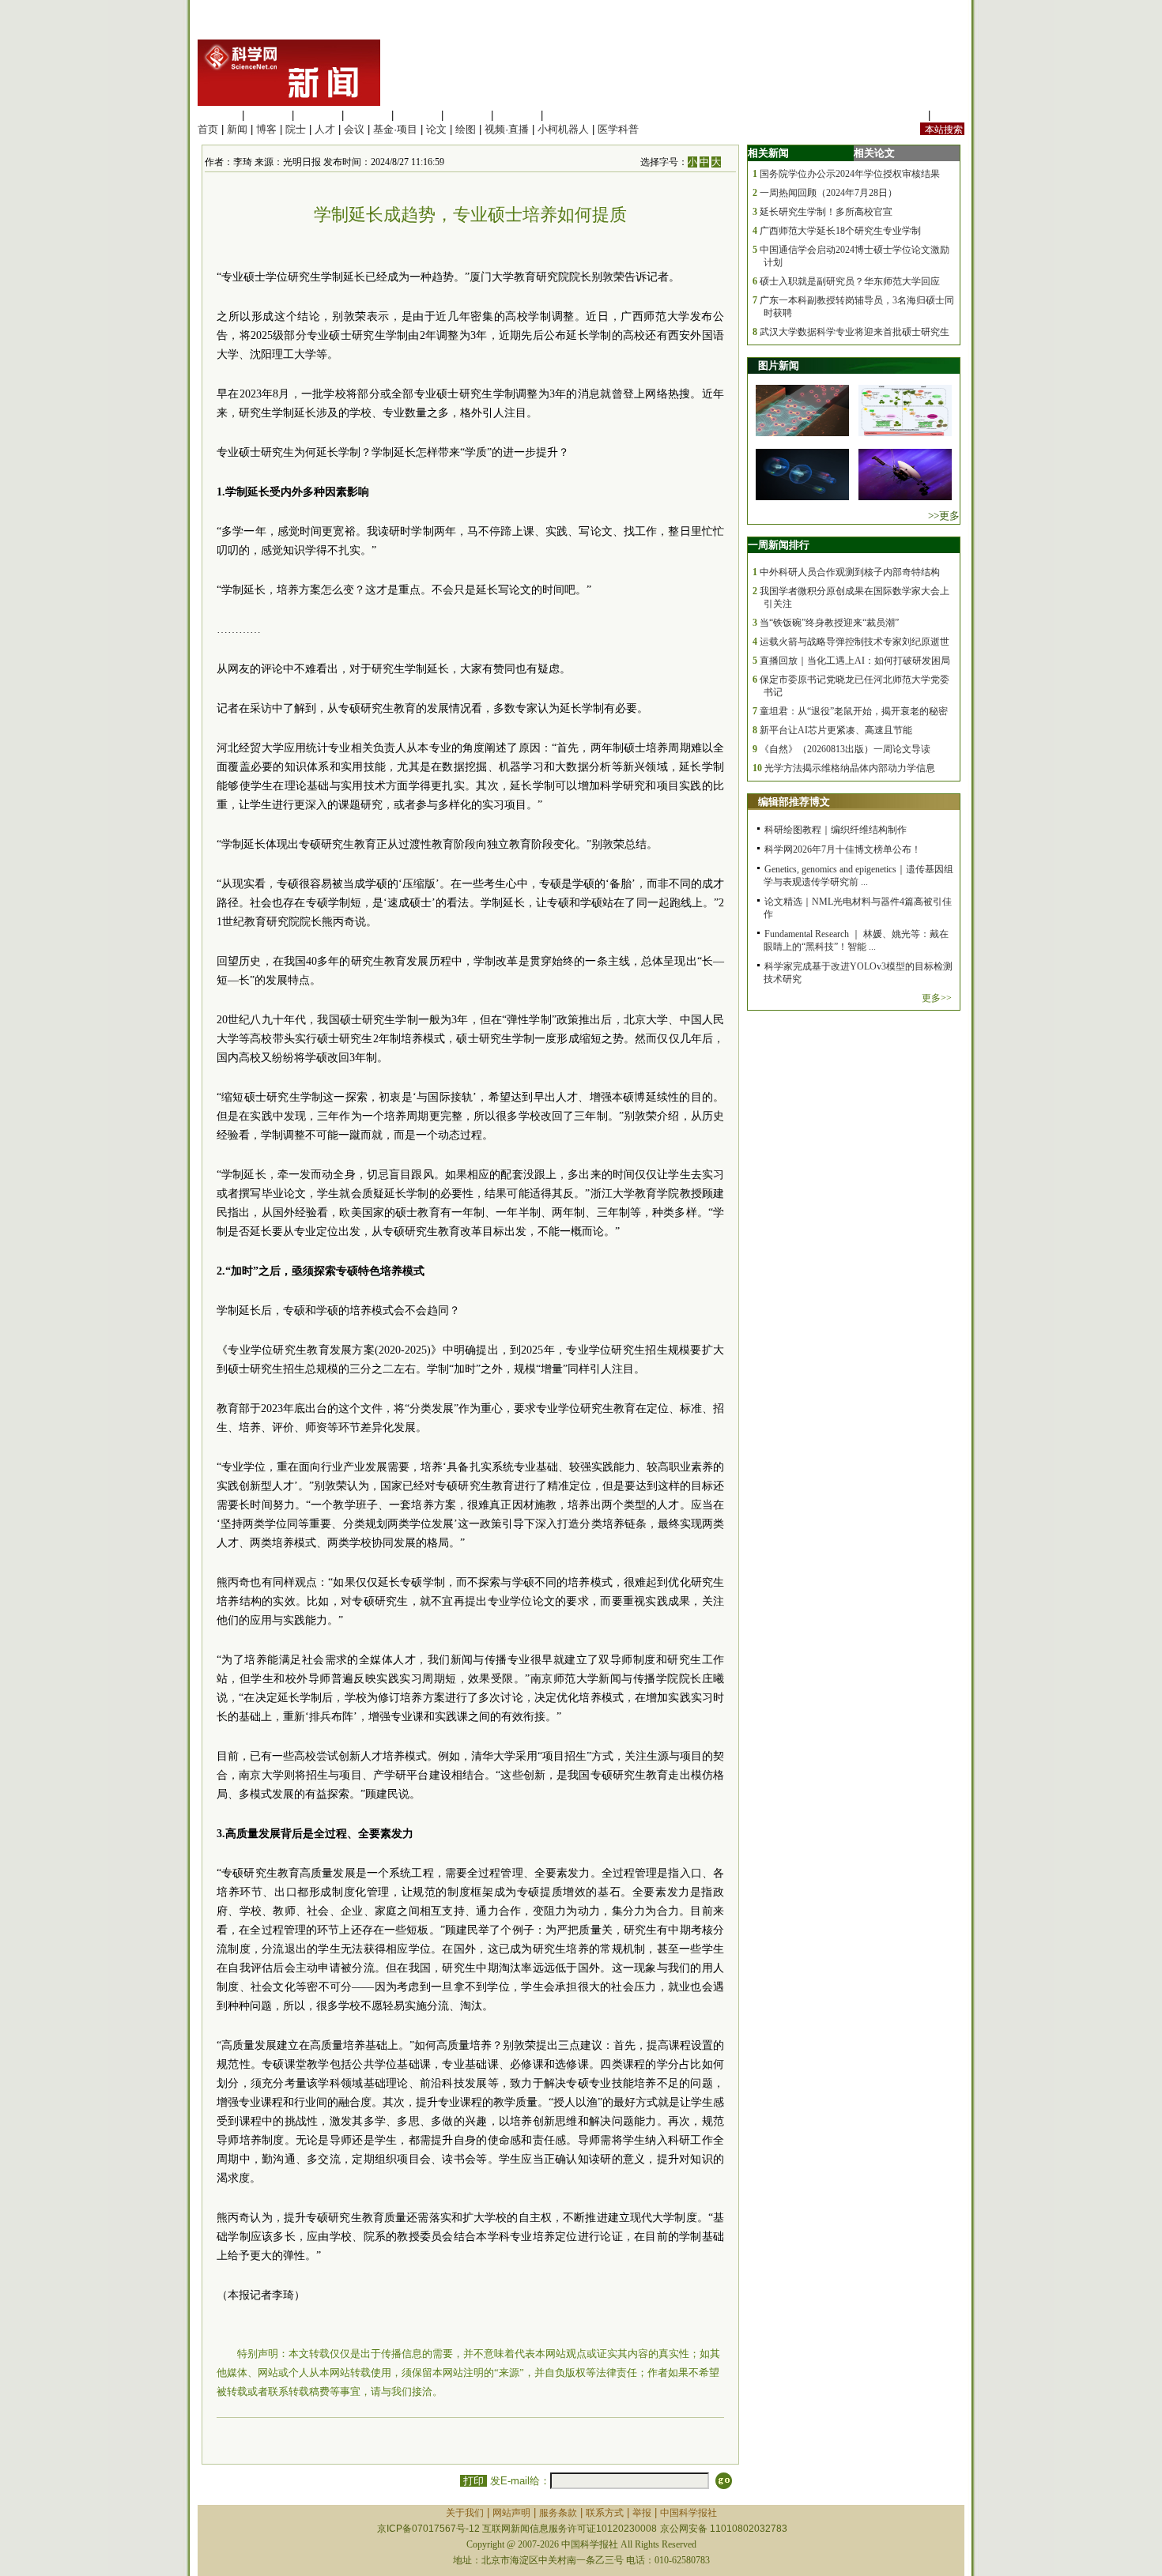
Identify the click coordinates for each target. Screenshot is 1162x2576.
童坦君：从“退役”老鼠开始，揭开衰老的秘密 (854, 711)
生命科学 (218, 115)
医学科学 (268, 115)
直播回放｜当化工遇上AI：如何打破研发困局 (855, 661)
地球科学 (467, 115)
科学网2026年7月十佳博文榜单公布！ (843, 849)
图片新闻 (779, 365)
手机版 (949, 115)
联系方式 (605, 2513)
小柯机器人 (563, 129)
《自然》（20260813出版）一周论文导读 (845, 749)
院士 (296, 129)
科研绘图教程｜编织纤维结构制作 (836, 830)
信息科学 (417, 115)
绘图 (466, 129)
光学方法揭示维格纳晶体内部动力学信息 (850, 768)
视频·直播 (507, 129)
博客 (266, 129)
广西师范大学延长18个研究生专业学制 (840, 231)
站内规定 (904, 115)
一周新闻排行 (779, 545)
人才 (325, 129)
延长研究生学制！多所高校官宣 (826, 212)
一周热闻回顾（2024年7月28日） (828, 193)
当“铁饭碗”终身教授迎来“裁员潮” (829, 623)
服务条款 (558, 2513)
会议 (354, 129)
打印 (473, 2481)
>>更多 (944, 516)
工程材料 (368, 115)
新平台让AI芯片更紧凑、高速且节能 (836, 730)
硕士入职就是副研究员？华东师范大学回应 (850, 281)
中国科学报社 (689, 2513)
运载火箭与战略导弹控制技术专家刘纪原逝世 (855, 642)
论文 (436, 129)
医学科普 (618, 129)
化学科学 (318, 115)
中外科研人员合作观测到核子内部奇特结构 (850, 572)
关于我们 (465, 2513)
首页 (208, 129)
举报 (642, 2513)
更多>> (937, 998)
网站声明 (511, 2513)
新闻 (237, 129)
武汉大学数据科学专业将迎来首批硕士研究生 (855, 332)
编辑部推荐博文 (794, 802)
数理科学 (517, 115)
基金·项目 (395, 129)
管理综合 (567, 115)
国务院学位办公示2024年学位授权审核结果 (850, 174)
